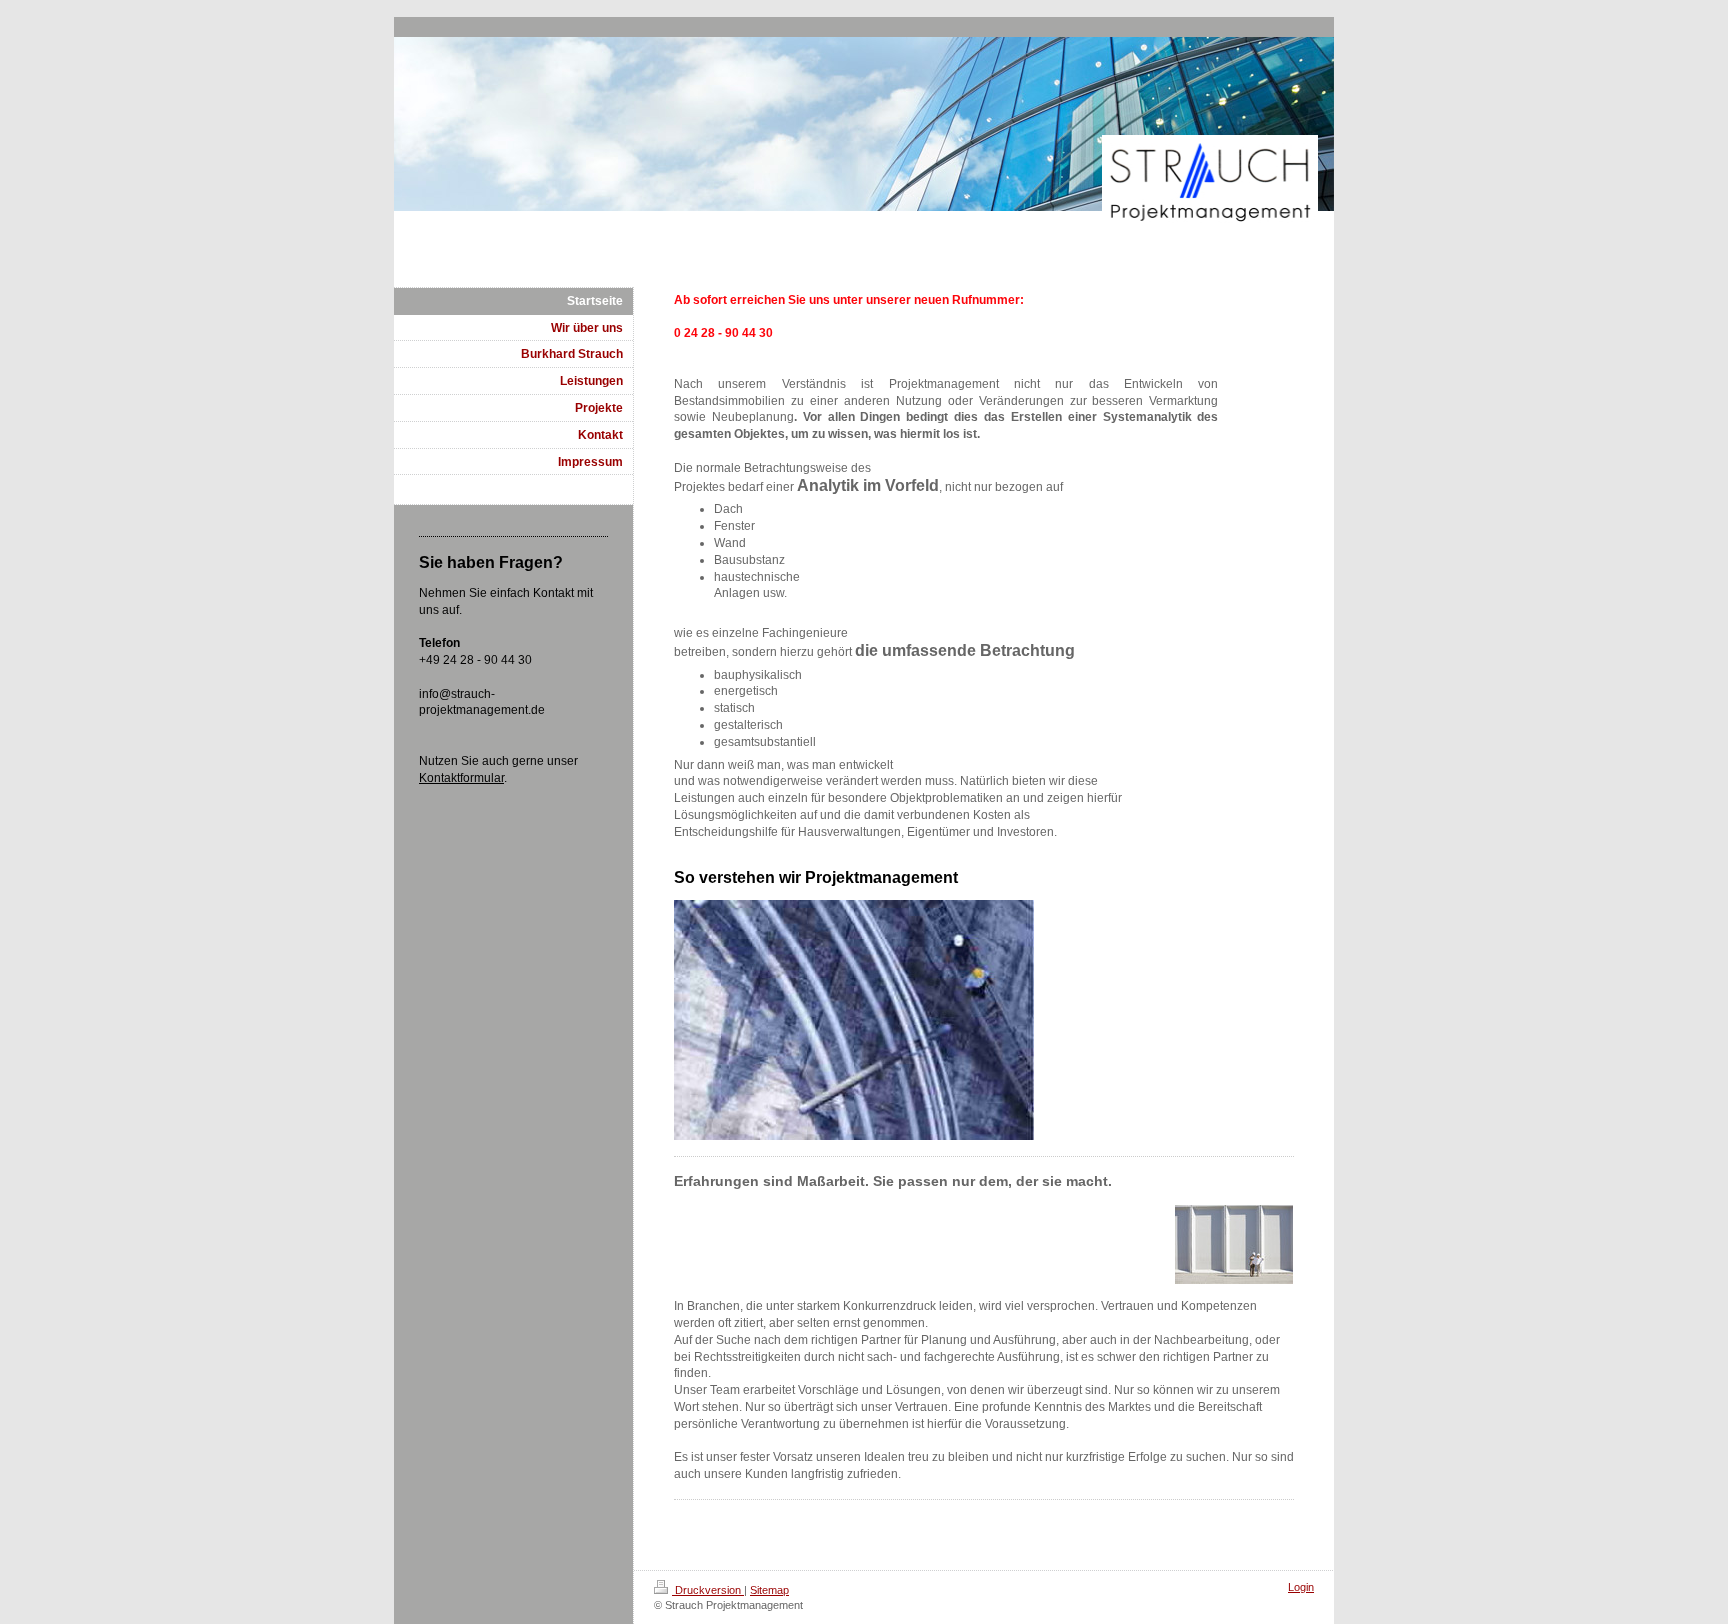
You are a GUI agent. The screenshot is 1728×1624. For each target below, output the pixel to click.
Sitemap (769, 1590)
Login (1301, 1587)
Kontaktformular (461, 778)
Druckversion (708, 1590)
